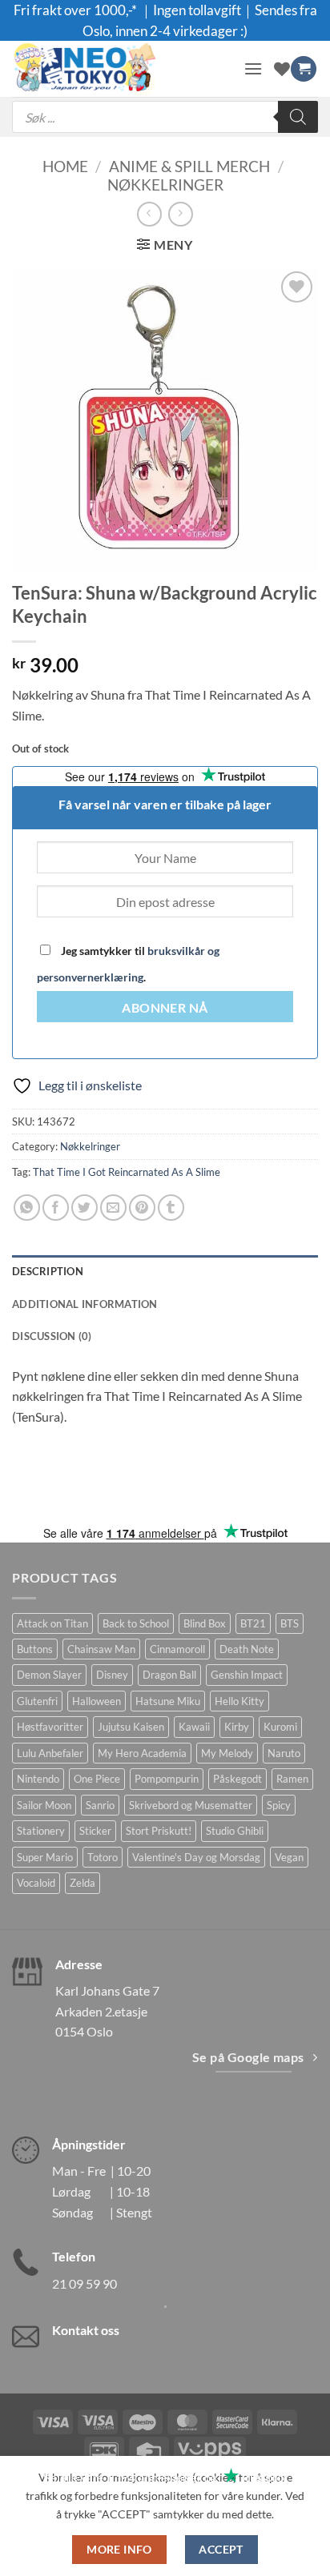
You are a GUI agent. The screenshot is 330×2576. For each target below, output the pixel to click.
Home (65, 166)
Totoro (103, 1857)
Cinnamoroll (177, 1649)
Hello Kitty (239, 1701)
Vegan (289, 1857)
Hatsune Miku (168, 1701)
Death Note (247, 1649)
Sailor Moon (44, 1805)
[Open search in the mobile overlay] (165, 117)
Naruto (284, 1753)
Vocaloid (36, 1883)
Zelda (82, 1883)
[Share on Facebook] (56, 1208)
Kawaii (194, 1727)
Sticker (95, 1831)
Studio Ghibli (235, 1831)
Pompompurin (167, 1779)
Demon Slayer (49, 1675)
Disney (112, 1675)
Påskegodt (237, 1779)
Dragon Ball (169, 1675)
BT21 (253, 1623)
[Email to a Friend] (113, 1208)
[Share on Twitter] (85, 1208)
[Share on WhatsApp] (27, 1208)
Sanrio (100, 1805)
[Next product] (149, 214)
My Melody (227, 1753)
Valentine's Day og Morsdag (196, 1857)
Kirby (237, 1727)
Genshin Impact (247, 1675)
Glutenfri (37, 1701)
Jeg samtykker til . (128, 964)
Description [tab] (48, 1271)
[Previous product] (181, 214)
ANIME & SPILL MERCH (189, 166)
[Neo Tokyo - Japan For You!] (122, 69)
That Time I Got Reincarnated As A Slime (127, 1172)
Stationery (41, 1831)
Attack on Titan (52, 1623)
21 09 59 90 (85, 2283)
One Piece (97, 1779)
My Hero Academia (142, 1753)
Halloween (97, 1701)
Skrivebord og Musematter (191, 1805)
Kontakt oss (86, 2330)
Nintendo (38, 1779)
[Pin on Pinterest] (142, 1208)
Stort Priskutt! (159, 1831)
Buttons (35, 1649)
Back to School (136, 1623)
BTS (290, 1623)
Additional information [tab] (85, 1304)
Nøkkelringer (165, 185)
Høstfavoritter (50, 1727)
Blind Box (205, 1623)
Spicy (279, 1805)
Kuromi (280, 1727)
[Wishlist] (282, 69)
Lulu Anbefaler (50, 1753)
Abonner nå (165, 1008)
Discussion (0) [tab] (52, 1336)
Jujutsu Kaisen (131, 1727)
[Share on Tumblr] (171, 1208)
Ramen (292, 1779)
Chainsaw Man (101, 1649)
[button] (253, 68)
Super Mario (45, 1857)
